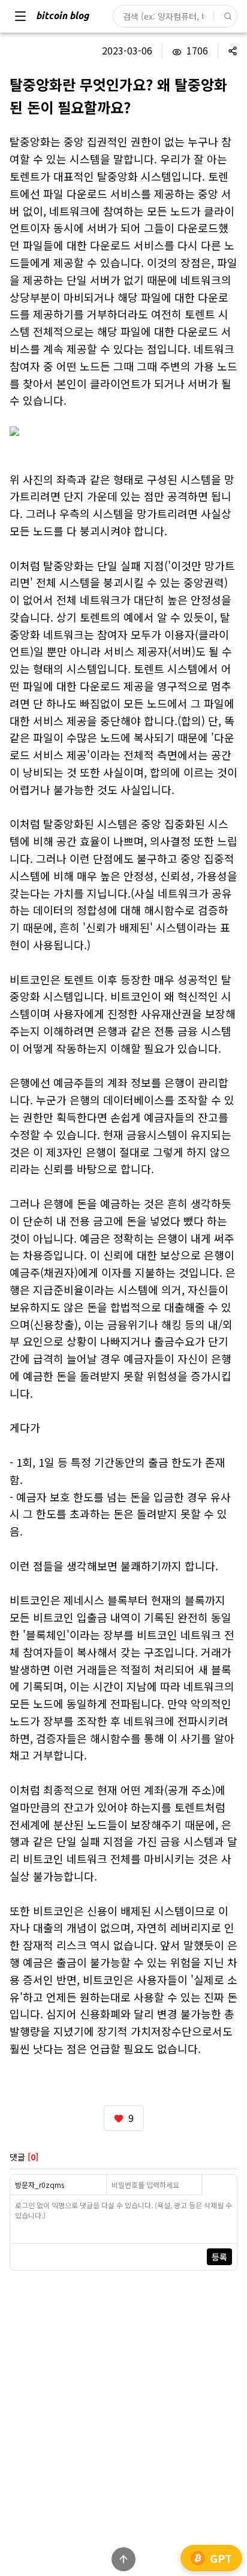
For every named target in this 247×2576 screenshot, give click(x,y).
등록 (219, 2257)
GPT (221, 2558)
